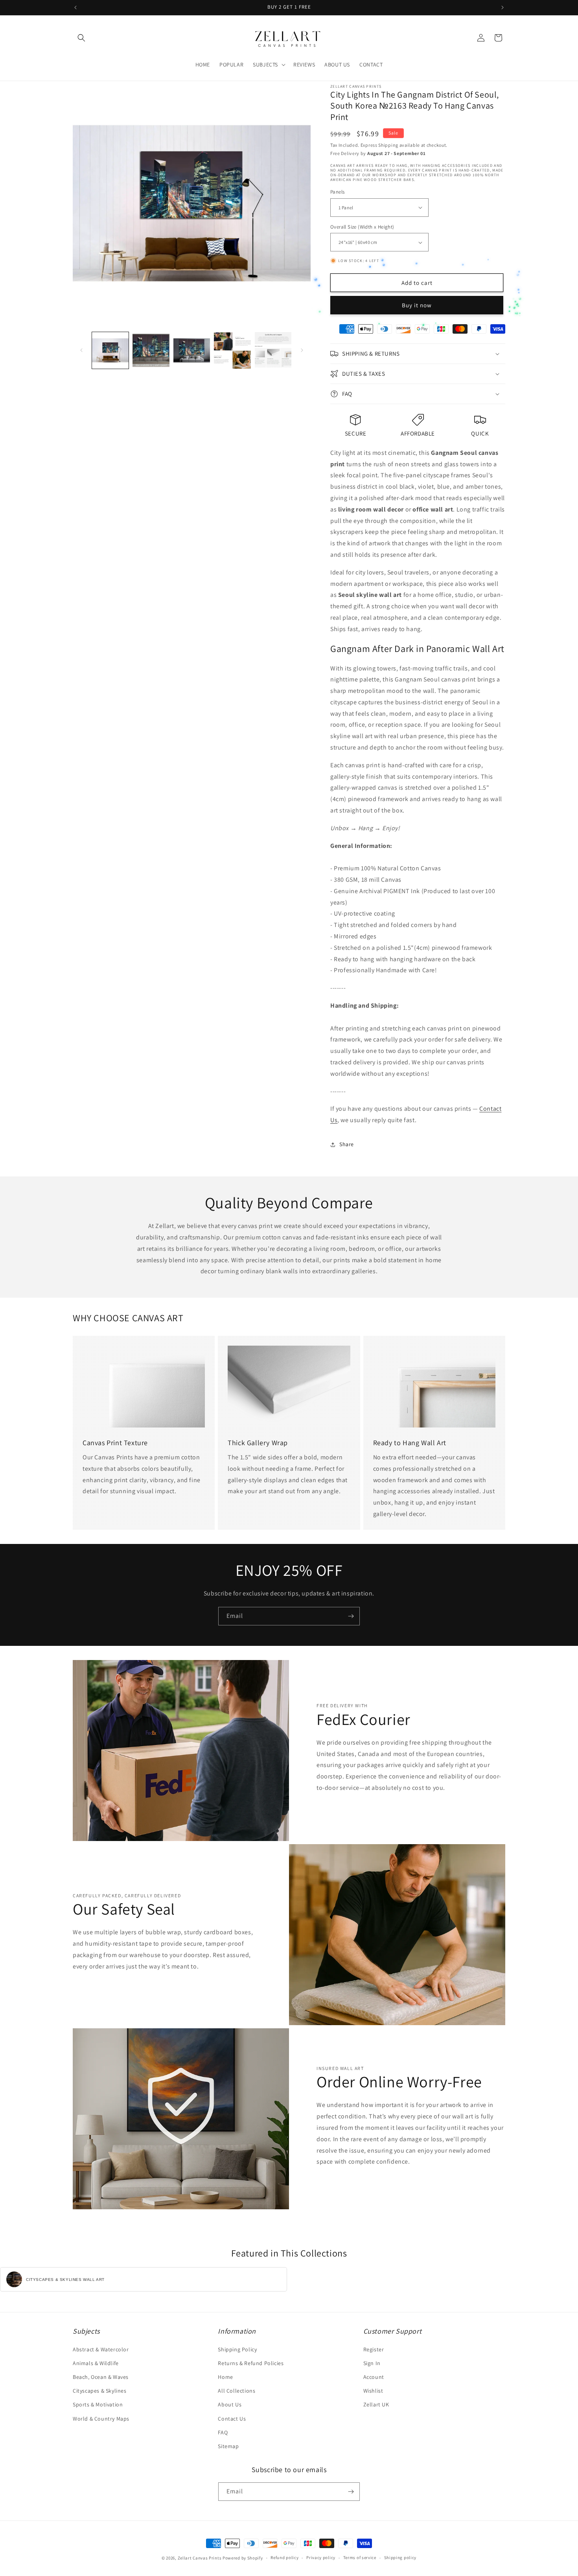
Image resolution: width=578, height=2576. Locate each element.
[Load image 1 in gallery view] (110, 350)
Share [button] (347, 1144)
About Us (230, 2404)
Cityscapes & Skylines (100, 2391)
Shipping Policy (237, 2349)
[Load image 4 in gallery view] (232, 350)
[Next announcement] (503, 7)
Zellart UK (376, 2404)
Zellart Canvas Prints (200, 2558)
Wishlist (373, 2391)
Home (225, 2377)
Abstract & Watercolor (101, 2349)
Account (374, 2377)
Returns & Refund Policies (251, 2363)
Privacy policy (321, 2558)
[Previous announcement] (75, 7)
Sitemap (228, 2446)
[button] (81, 38)
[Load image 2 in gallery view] (151, 350)
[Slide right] (302, 350)
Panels (337, 192)
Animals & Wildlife (96, 2363)
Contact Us (232, 2419)
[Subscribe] (351, 1616)
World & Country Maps (101, 2419)
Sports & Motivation (98, 2404)
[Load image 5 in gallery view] (273, 350)
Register (374, 2349)
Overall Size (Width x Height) (362, 227)
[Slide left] (81, 350)
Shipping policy (400, 2558)
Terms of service (360, 2558)
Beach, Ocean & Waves (101, 2377)
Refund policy (284, 2558)
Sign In (372, 2363)
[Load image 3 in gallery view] (192, 350)
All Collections (237, 2391)
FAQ (223, 2432)
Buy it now (417, 305)
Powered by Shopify (243, 2558)
